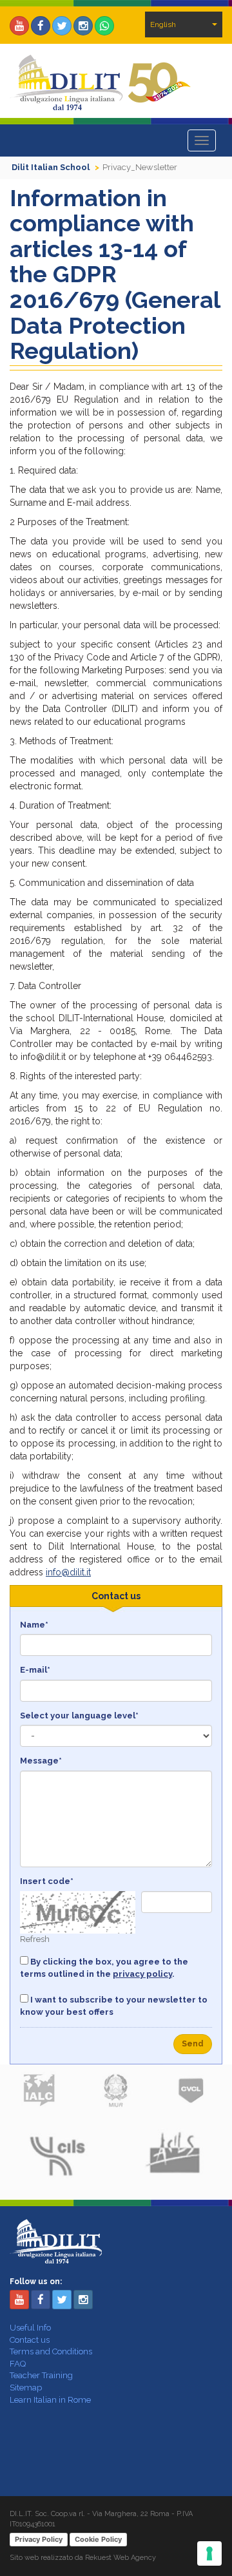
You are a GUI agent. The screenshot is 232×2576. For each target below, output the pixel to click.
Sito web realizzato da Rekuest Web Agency (83, 2558)
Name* (34, 1625)
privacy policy (142, 1974)
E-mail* (35, 1670)
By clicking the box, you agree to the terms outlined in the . (104, 1968)
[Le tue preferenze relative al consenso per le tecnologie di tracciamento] (209, 2553)
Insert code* (47, 1881)
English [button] (163, 24)
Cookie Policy (98, 2539)
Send (193, 2044)
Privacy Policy (39, 2539)
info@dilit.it (68, 1572)
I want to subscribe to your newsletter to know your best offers (114, 2006)
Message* (41, 1761)
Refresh (35, 1939)
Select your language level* (79, 1716)
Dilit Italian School (51, 167)
